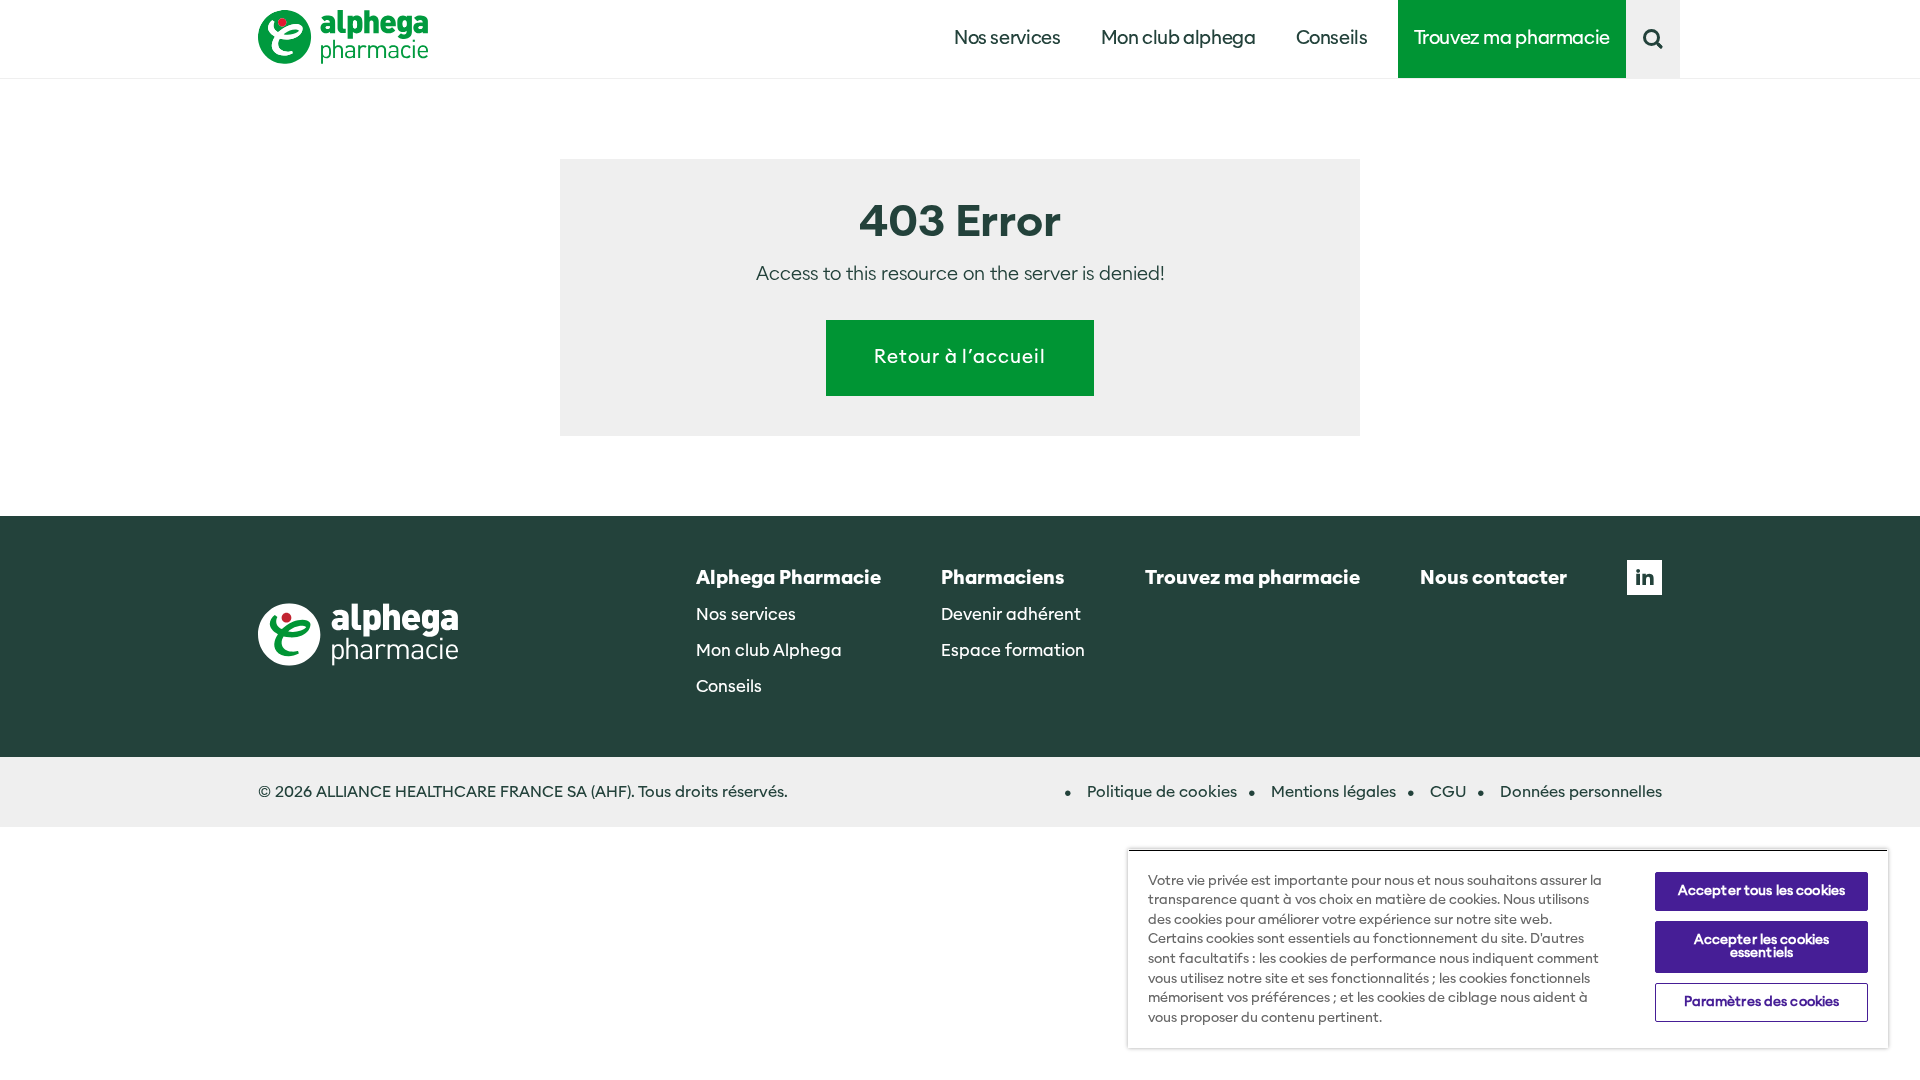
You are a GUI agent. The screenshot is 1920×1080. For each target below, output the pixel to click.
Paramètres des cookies (1762, 1002)
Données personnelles (1581, 792)
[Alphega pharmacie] (358, 636)
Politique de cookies (1162, 792)
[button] (1653, 39)
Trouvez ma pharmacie (1512, 38)
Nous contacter (1493, 578)
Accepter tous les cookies (1761, 891)
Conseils (1332, 38)
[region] (1508, 948)
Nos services (746, 614)
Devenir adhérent (1011, 614)
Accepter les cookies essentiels (1762, 946)
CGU (1448, 792)
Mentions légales (1333, 792)
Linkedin (1644, 577)
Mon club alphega (1178, 38)
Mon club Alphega (769, 650)
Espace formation (1013, 650)
